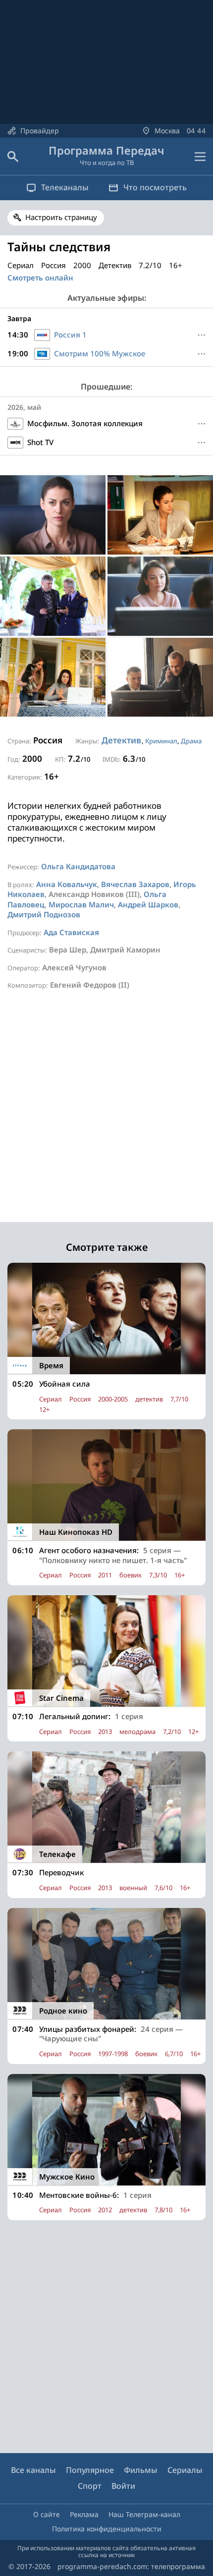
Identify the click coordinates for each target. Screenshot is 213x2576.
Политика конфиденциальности (107, 2529)
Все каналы (33, 2470)
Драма (191, 741)
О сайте (47, 2514)
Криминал (161, 741)
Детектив (121, 740)
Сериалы (185, 2470)
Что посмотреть (155, 187)
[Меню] (200, 157)
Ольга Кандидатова (78, 866)
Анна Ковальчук (67, 884)
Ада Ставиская (71, 932)
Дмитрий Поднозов (44, 914)
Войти (123, 2486)
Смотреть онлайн (40, 278)
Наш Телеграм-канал (144, 2514)
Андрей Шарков (148, 904)
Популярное (90, 2470)
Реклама (84, 2514)
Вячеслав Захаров (135, 884)
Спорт (90, 2486)
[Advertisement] (106, 1116)
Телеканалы (65, 187)
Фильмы (141, 2470)
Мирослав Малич (81, 904)
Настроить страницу (61, 217)
